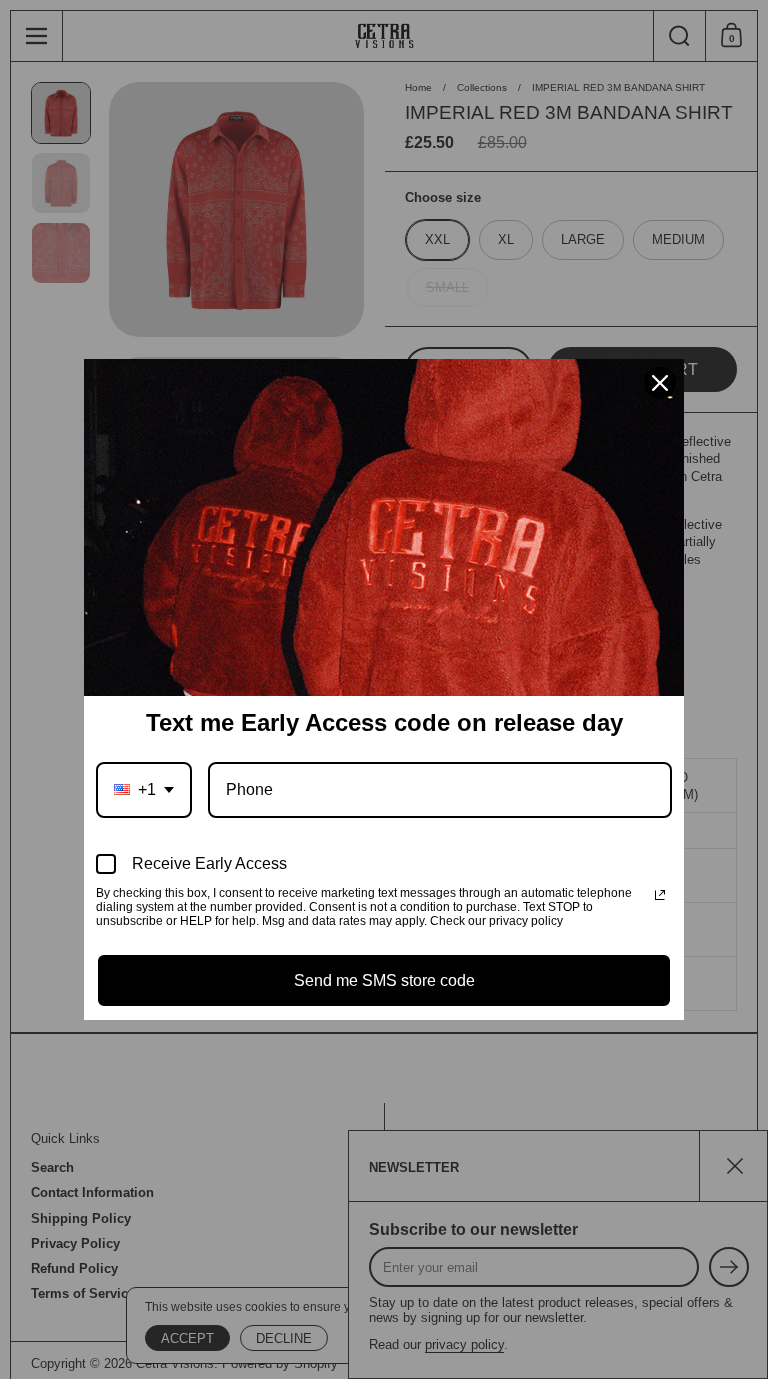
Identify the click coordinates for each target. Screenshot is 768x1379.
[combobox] (144, 789)
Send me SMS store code (384, 980)
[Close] (660, 383)
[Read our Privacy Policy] (660, 895)
